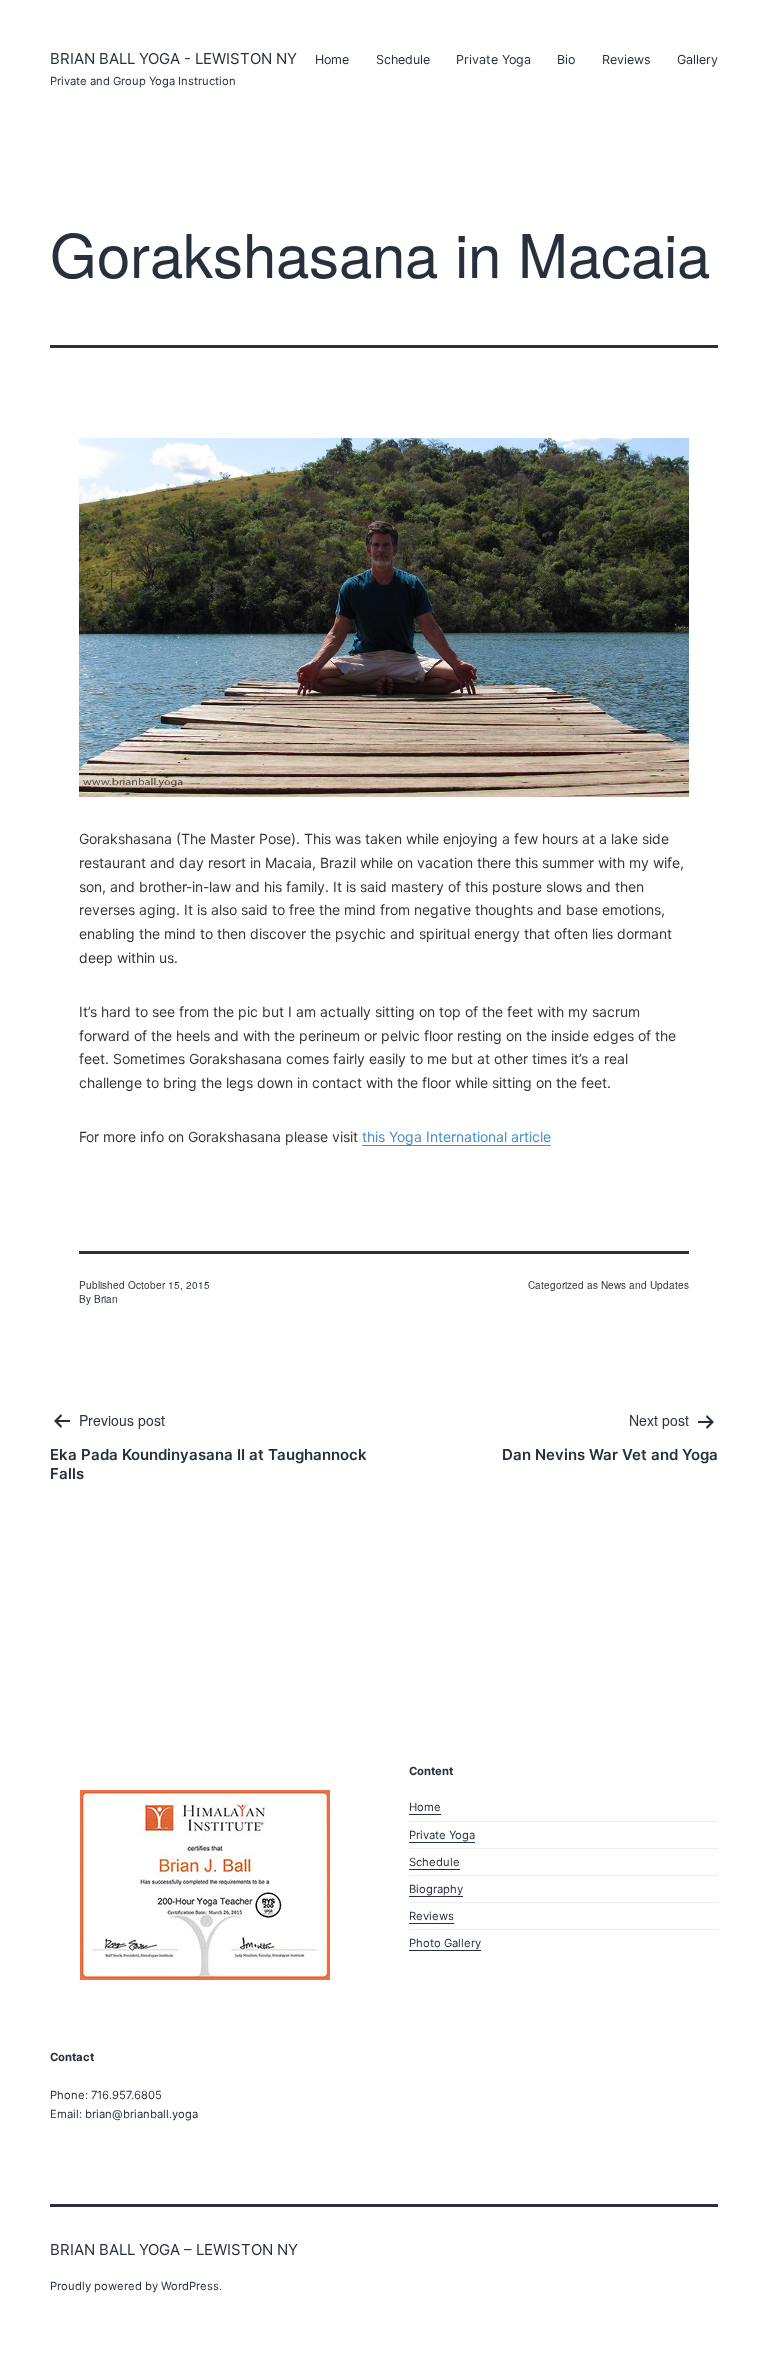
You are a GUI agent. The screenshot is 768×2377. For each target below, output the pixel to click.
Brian (106, 1299)
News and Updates (645, 1285)
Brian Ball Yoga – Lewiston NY (174, 2249)
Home (332, 59)
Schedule (403, 59)
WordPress (190, 2286)
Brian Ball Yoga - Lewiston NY (173, 58)
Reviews (626, 59)
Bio (566, 59)
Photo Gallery (445, 1943)
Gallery (697, 59)
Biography (436, 1889)
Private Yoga (493, 59)
